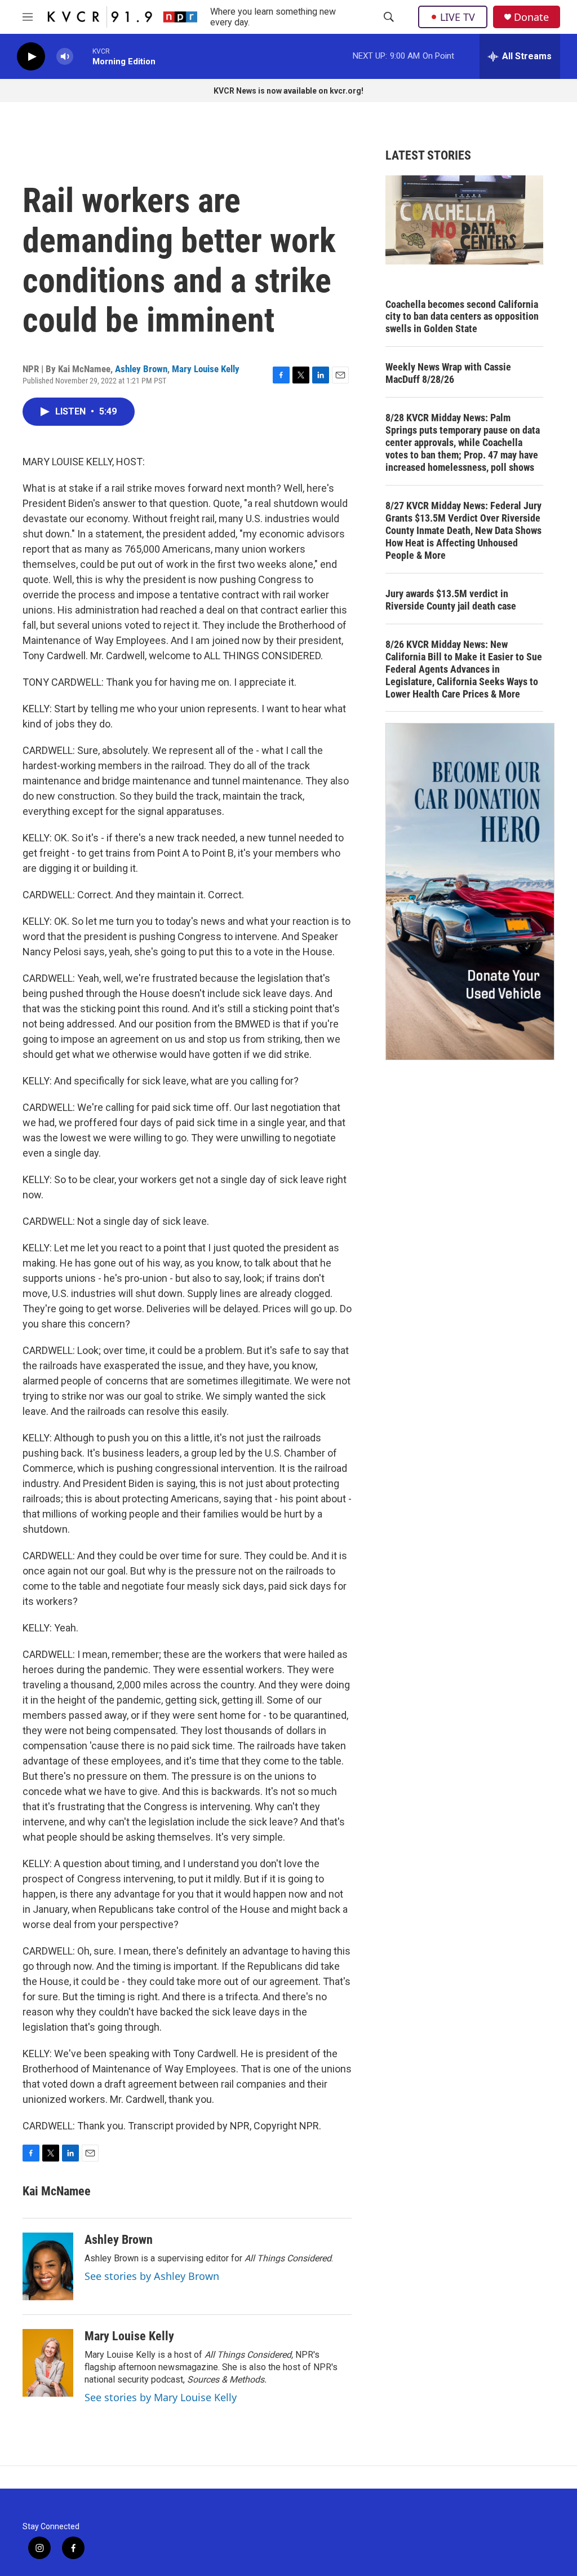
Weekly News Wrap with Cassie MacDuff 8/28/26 (448, 373)
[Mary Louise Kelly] (48, 2363)
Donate (531, 17)
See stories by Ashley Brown (152, 2276)
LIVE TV (458, 17)
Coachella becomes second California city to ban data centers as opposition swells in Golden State (462, 317)
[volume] (65, 57)
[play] (31, 57)
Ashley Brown (141, 369)
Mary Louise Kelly (206, 369)
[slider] (83, 56)
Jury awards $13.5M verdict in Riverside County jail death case (451, 600)
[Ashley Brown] (48, 2266)
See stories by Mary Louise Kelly (161, 2397)
